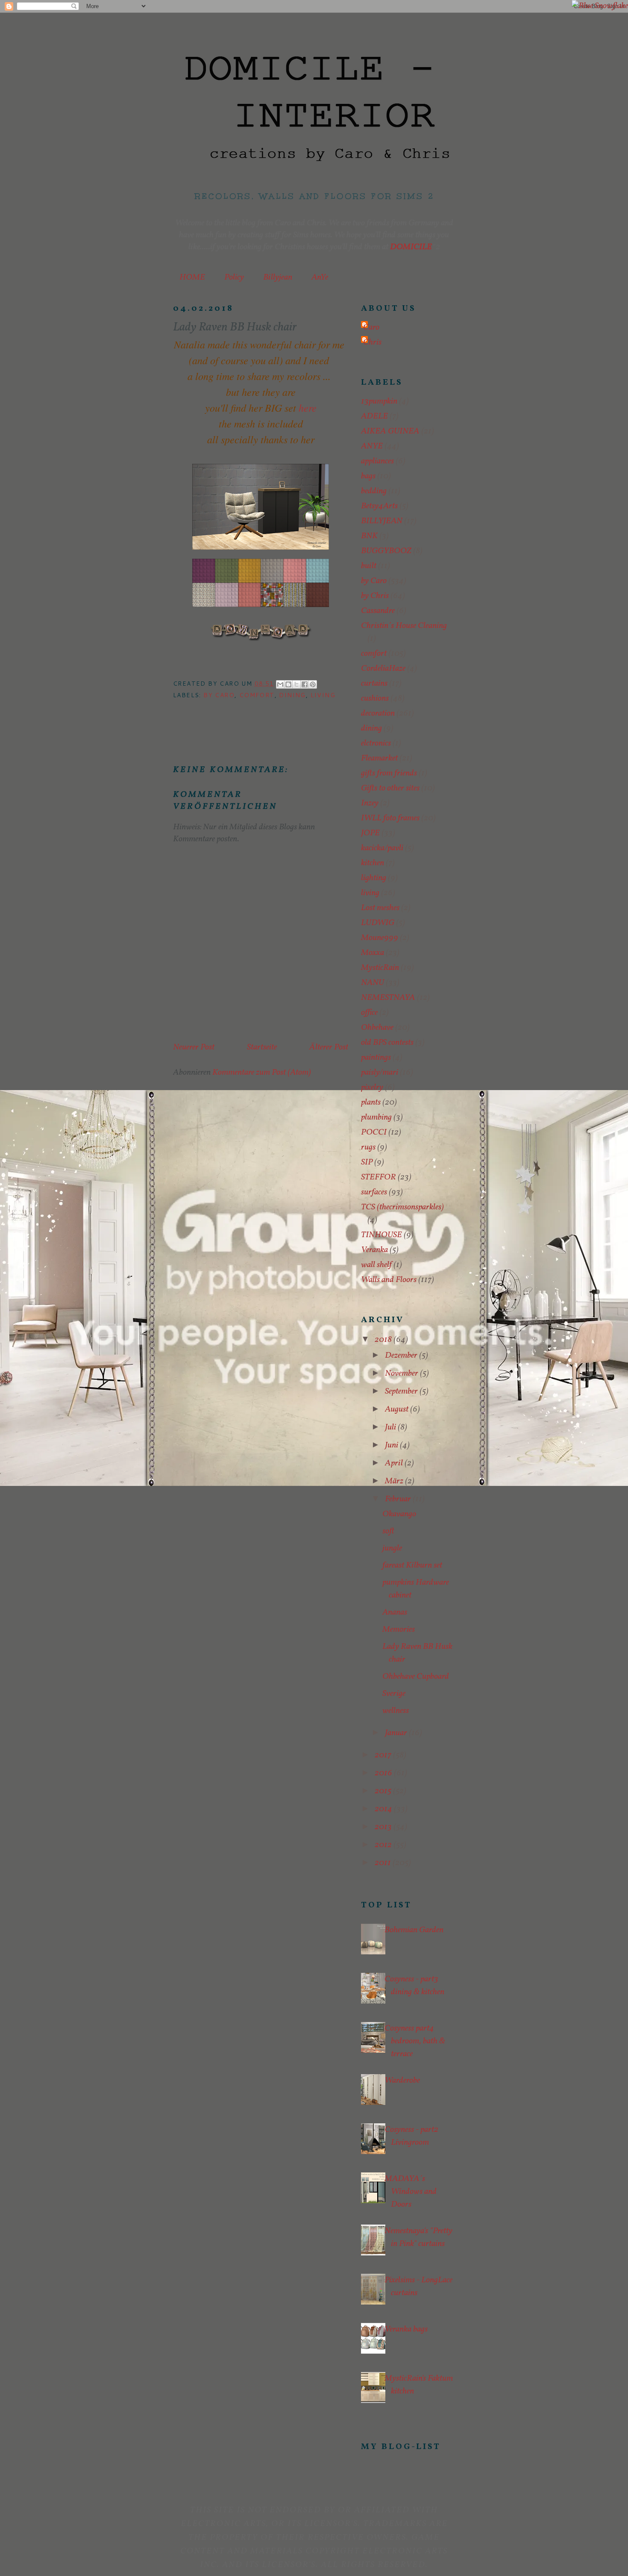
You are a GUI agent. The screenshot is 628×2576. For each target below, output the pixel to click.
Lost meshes (380, 908)
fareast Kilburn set (412, 1565)
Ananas (395, 1612)
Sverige (394, 1694)
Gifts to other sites (390, 788)
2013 (384, 1827)
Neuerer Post (194, 1047)
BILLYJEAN (382, 521)
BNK (369, 536)
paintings (376, 1058)
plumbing (376, 1117)
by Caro (219, 695)
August (398, 1409)
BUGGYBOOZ (386, 551)
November (402, 1373)
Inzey (370, 803)
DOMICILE (411, 247)
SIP (367, 1162)
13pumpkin (379, 401)
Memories (399, 1630)
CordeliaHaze (383, 669)
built (369, 566)
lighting (374, 878)
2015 (384, 1791)
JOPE (370, 833)
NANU (373, 983)
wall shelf (376, 1265)
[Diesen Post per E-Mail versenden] (280, 684)
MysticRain (380, 968)
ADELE (374, 416)
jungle (392, 1548)
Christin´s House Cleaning (404, 626)
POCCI (374, 1132)
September (402, 1391)
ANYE (372, 446)
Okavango (399, 1514)
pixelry (372, 1088)
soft (388, 1531)
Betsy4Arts (379, 506)
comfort (257, 695)
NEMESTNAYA (388, 998)
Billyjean (278, 277)
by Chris (375, 596)
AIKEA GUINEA (390, 431)
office (369, 1013)
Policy (234, 277)
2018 (384, 1340)
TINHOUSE (381, 1235)
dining (292, 695)
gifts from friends (389, 773)
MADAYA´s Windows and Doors (411, 2192)
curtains (374, 684)
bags (368, 476)
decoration (378, 713)
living (323, 695)
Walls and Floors (389, 1280)
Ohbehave (377, 1028)
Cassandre (378, 611)
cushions (375, 699)
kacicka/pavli (382, 848)
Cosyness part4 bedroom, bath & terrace (415, 2041)
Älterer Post (329, 1047)
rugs (368, 1147)
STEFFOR (379, 1177)
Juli (391, 1427)
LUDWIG (378, 923)
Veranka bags (406, 2329)
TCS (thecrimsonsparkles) (402, 1207)
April (395, 1463)
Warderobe (402, 2081)
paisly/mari (380, 1073)
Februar (399, 1499)
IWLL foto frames (390, 818)
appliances (377, 461)
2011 (384, 1863)
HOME (192, 277)
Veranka (374, 1250)
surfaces (374, 1192)
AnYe (320, 277)
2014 (384, 1809)
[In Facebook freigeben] (305, 684)
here (306, 407)
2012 (384, 1845)
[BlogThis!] (288, 684)
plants (371, 1102)
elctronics (376, 743)
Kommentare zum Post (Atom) (262, 1073)
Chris (372, 342)
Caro (371, 327)
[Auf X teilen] (296, 684)
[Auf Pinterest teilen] (313, 684)
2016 (384, 1773)
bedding (374, 491)
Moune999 (380, 938)
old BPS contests (387, 1043)
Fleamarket (379, 758)
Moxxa (373, 953)
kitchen (373, 863)
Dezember (402, 1356)
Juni (392, 1445)
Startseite (262, 1047)
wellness (396, 1711)
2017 (384, 1755)
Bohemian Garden (414, 1930)
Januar (397, 1733)
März (395, 1481)
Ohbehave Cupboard (416, 1677)
